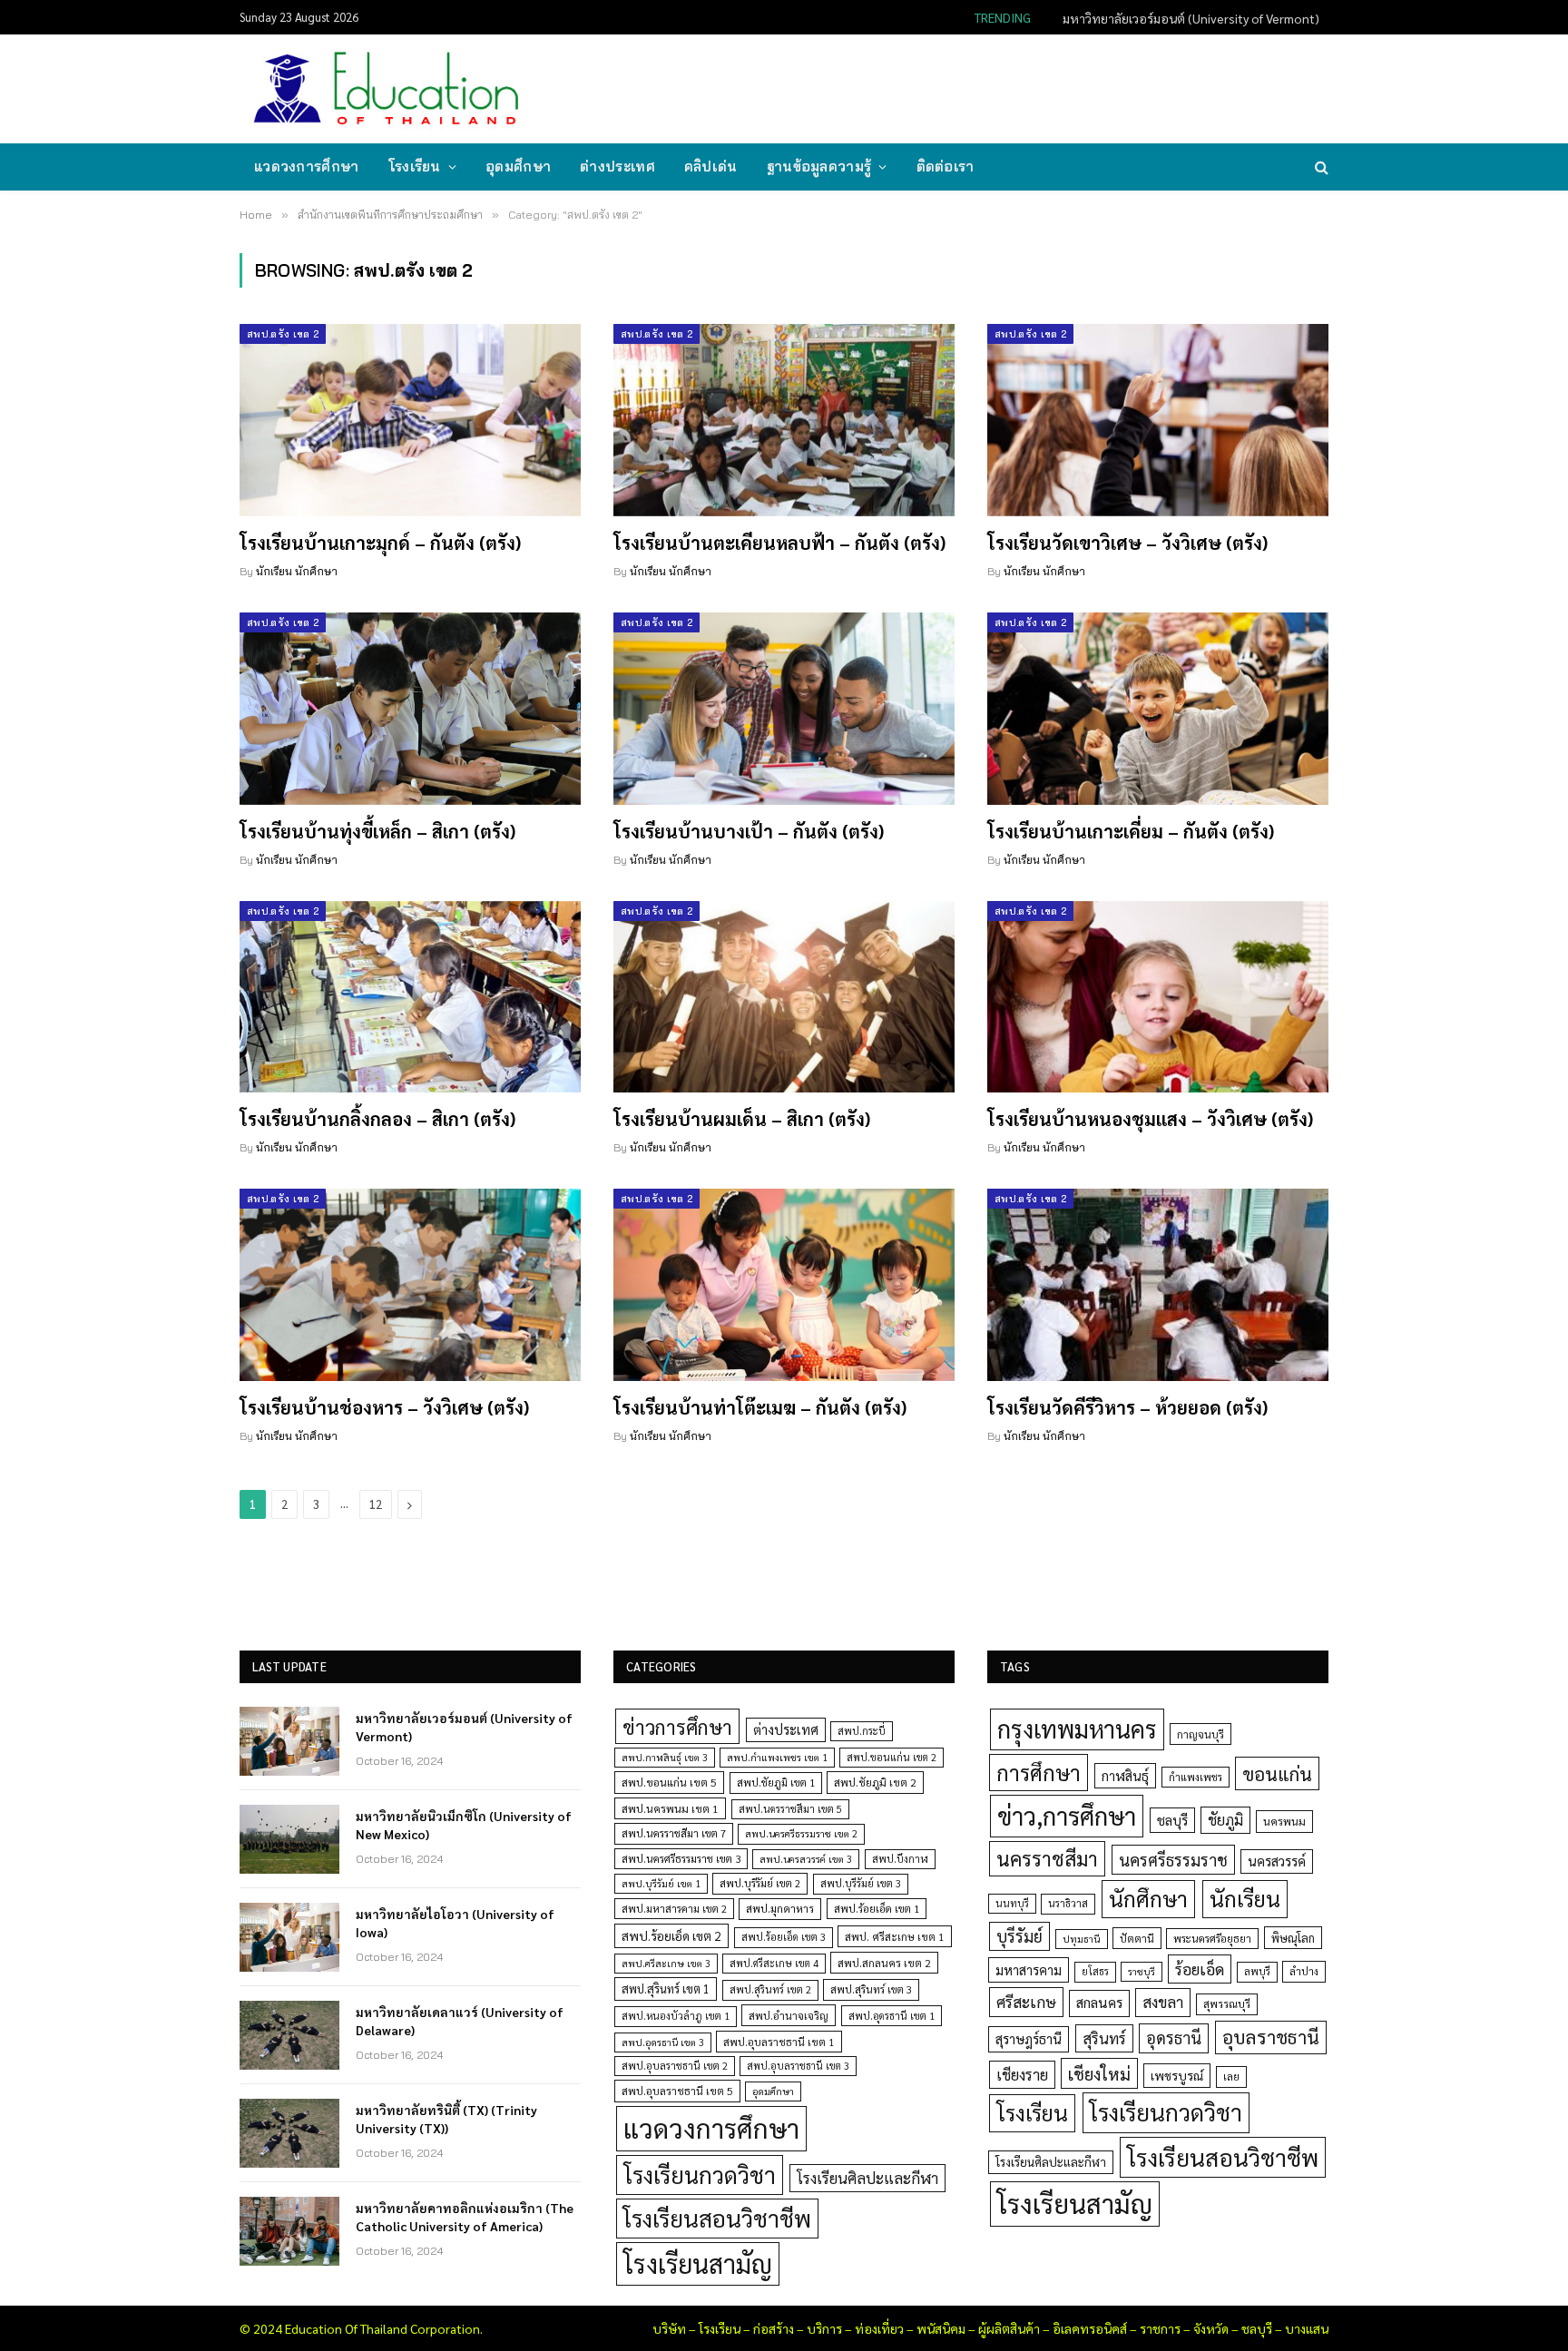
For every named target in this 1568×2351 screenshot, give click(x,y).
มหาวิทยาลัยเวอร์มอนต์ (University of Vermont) (464, 1727)
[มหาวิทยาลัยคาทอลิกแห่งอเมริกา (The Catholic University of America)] (289, 2231)
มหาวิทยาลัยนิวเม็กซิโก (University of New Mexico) (1185, 18)
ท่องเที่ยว (879, 2328)
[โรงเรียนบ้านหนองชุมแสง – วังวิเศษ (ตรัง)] (1158, 997)
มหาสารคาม (1029, 1969)
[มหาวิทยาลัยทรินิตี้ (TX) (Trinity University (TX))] (289, 2133)
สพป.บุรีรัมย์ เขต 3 (861, 1883)
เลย (1231, 2076)
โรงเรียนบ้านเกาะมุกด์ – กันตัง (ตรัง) (380, 543)
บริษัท (669, 2328)
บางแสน (1307, 2328)
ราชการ (1160, 2328)
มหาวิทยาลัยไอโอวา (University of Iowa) (455, 1923)
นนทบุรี (1012, 1903)
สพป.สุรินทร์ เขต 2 (770, 1989)
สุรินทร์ (1104, 2038)
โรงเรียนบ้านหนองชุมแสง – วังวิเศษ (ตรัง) (1150, 1119)
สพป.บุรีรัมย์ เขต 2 (760, 1883)
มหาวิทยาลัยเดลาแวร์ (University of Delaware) (460, 2021)
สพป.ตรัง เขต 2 (283, 334)
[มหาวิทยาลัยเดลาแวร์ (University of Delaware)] (289, 2035)
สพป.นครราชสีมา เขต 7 (674, 1833)
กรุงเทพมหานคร (1077, 1729)
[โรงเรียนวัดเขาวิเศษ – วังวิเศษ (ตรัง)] (1158, 420)
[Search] (1320, 167)
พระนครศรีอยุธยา (1212, 1939)
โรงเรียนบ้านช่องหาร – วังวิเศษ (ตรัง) (384, 1407)
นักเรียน (1245, 1898)
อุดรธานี (1174, 2038)
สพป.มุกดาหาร (780, 1908)
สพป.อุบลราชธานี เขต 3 (798, 2066)
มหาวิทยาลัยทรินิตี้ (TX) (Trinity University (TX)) (446, 2119)
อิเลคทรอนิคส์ (1090, 2328)
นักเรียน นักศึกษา (297, 571)
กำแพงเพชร (1196, 1777)
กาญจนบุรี (1200, 1734)
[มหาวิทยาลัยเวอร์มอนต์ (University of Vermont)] (289, 1741)
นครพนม (1284, 1821)
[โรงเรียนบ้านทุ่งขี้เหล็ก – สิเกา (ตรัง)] (410, 709)
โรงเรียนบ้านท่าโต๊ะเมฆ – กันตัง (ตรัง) (760, 1407)
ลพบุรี (1257, 1971)
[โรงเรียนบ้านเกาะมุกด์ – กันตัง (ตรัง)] (410, 420)
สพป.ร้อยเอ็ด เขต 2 (671, 1935)
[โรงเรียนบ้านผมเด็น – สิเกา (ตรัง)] (784, 997)
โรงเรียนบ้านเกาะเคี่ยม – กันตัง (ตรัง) (1131, 831)
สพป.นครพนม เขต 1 (670, 1808)
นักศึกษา (1148, 1898)
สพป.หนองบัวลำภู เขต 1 (676, 2016)
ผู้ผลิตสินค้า (1009, 2328)
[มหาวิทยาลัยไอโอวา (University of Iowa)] (289, 1937)
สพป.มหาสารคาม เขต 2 (674, 1909)
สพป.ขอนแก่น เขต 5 (669, 1782)
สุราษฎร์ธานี (1029, 2038)
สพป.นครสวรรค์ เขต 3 (806, 1859)
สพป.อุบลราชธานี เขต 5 (677, 2091)
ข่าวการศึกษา (677, 1726)
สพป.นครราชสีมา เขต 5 (790, 1809)
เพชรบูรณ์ (1177, 2075)
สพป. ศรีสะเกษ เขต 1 (895, 1936)
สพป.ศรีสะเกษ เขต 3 (666, 1963)
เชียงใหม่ (1099, 2073)
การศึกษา (1039, 1772)
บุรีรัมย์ (1019, 1936)
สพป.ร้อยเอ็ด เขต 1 (877, 1909)
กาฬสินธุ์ (1125, 1775)
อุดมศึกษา (518, 167)
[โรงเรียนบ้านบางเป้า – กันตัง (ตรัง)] (784, 709)
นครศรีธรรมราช (1173, 1860)
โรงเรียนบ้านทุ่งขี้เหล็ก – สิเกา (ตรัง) (377, 831)
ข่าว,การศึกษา (1067, 1815)
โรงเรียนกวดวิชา (700, 2175)
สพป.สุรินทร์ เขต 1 (666, 1989)
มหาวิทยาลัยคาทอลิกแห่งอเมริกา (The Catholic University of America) (465, 2217)
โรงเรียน (415, 167)
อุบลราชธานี (1271, 2037)
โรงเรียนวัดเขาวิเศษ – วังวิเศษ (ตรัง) (1127, 543)
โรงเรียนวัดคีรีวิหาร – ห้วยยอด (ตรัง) (1127, 1407)
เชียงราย (1022, 2074)
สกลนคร (1099, 2003)
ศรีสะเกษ (1026, 2001)
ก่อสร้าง (774, 2328)
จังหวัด (1211, 2328)
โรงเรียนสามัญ (698, 2263)
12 (376, 1504)
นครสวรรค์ (1277, 1861)
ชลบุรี (1172, 1820)
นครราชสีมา (1047, 1858)
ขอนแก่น (1277, 1773)
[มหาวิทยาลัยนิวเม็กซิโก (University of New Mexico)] (289, 1839)
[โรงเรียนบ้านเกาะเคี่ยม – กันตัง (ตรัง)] (1158, 709)
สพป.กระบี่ (862, 1731)
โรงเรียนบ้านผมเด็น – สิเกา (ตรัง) (742, 1119)
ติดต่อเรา (946, 167)
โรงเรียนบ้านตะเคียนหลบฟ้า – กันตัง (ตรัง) (779, 543)
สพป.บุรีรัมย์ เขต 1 (661, 1883)
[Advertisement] (996, 87)
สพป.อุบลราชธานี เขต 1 (779, 2042)
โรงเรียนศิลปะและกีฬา (867, 2178)
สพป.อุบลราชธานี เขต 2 (675, 2066)
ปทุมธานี (1082, 1939)
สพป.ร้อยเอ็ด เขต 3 (784, 1937)
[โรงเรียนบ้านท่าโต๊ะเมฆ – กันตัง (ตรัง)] (784, 1285)
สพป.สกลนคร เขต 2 (884, 1963)
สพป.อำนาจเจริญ (789, 2015)
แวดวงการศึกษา (307, 167)
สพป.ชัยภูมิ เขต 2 (875, 1782)
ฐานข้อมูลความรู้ (819, 167)
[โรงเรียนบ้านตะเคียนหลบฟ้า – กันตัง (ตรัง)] (784, 420)
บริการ (824, 2328)
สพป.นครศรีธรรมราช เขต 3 (681, 1858)
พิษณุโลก (1293, 1938)
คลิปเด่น (711, 167)
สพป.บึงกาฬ (900, 1859)
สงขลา (1163, 2002)
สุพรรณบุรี (1227, 2003)
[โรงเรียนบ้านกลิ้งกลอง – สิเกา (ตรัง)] (410, 997)
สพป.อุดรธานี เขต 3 (663, 2042)
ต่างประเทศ (617, 167)
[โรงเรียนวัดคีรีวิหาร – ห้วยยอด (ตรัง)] (1158, 1285)
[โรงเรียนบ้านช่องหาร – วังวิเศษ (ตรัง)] (410, 1285)
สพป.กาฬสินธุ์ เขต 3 (665, 1757)
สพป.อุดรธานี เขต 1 (892, 2016)
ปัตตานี (1137, 1938)
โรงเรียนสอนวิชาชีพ (717, 2218)
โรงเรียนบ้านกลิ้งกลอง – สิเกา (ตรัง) (377, 1119)
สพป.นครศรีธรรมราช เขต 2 (801, 1833)
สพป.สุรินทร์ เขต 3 (871, 1989)
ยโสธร (1095, 1971)
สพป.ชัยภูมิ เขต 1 (776, 1782)
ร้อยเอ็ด (1200, 1969)
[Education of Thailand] (387, 89)
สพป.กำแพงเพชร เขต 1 (777, 1757)
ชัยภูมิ (1225, 1820)
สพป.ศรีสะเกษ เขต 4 (774, 1963)
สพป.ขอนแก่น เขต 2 (892, 1757)
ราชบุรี (1142, 1971)
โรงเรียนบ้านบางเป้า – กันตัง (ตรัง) (749, 831)
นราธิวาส (1068, 1903)
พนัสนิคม (941, 2328)
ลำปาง (1304, 1971)
